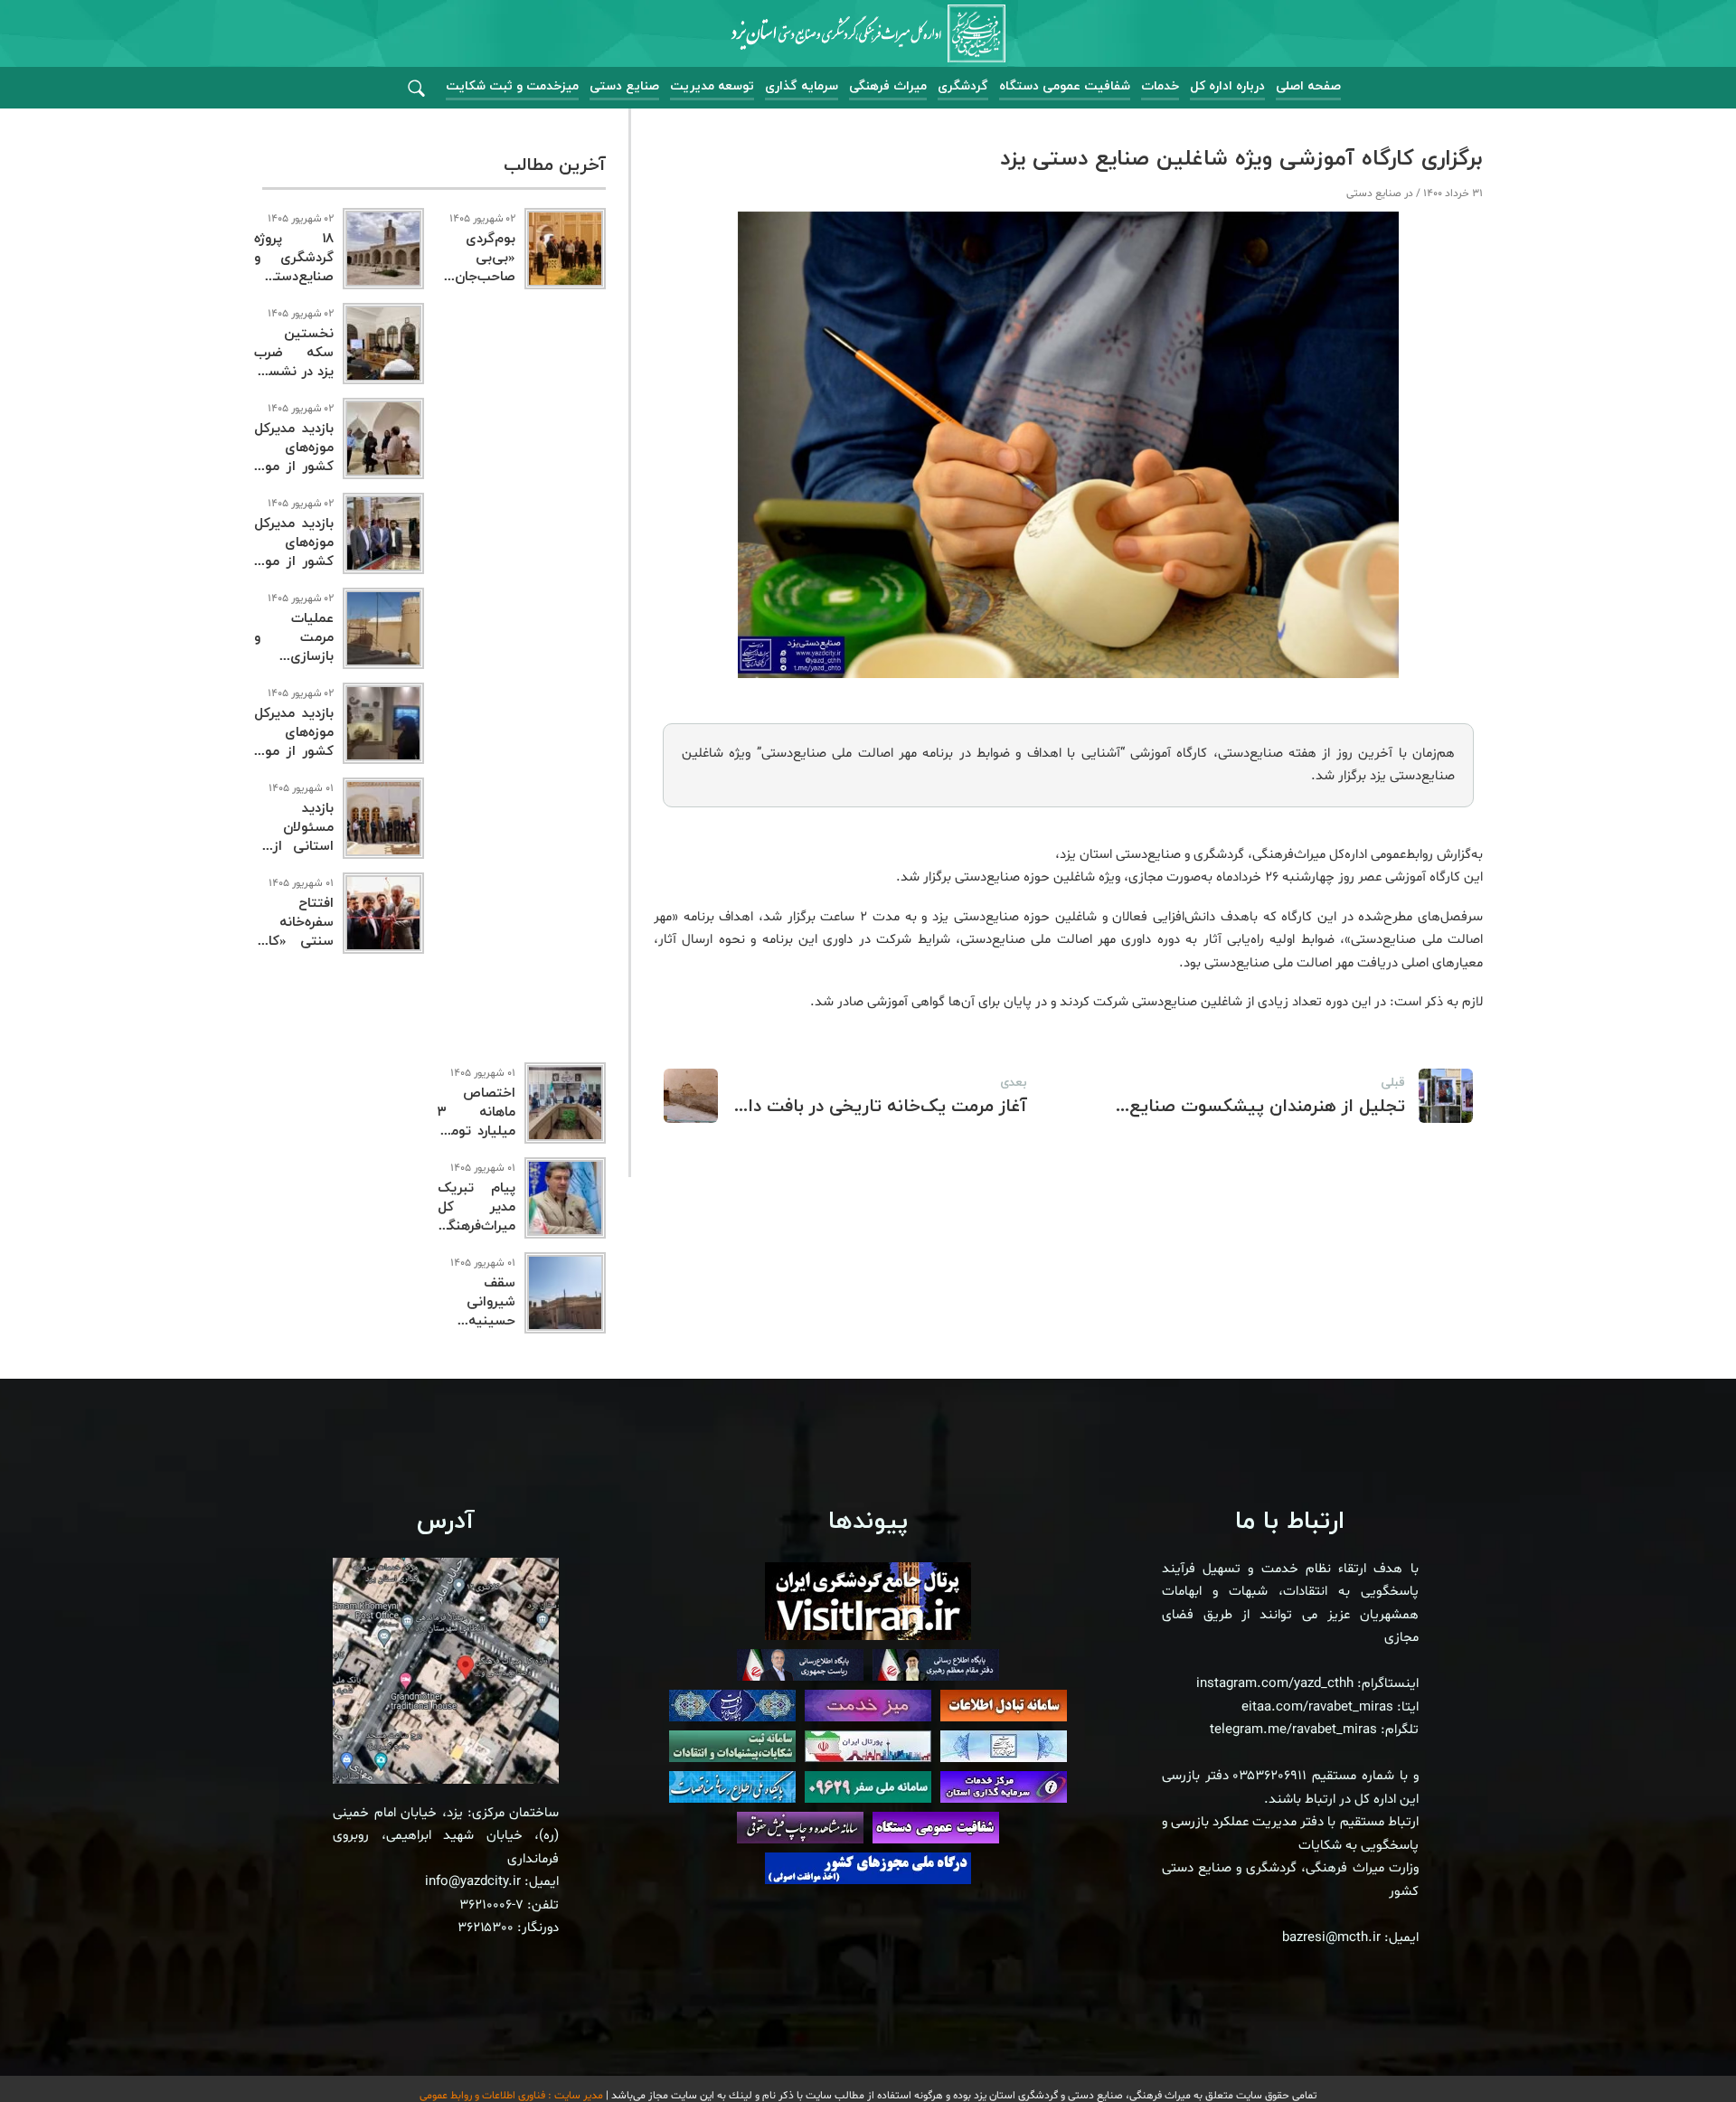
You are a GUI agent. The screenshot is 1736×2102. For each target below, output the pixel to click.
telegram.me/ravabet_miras (1293, 1730)
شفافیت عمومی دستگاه (1065, 86)
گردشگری (963, 86)
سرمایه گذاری (802, 86)
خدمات (1160, 86)
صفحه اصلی (1308, 86)
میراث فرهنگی (888, 86)
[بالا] (1673, 2048)
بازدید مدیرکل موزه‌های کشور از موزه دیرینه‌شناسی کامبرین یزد (294, 752)
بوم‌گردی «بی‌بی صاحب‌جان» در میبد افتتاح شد (476, 277)
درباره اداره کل (1227, 86)
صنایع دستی (624, 86)
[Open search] (416, 89)
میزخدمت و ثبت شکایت (512, 86)
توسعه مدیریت (712, 86)
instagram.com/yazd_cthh (1275, 1684)
